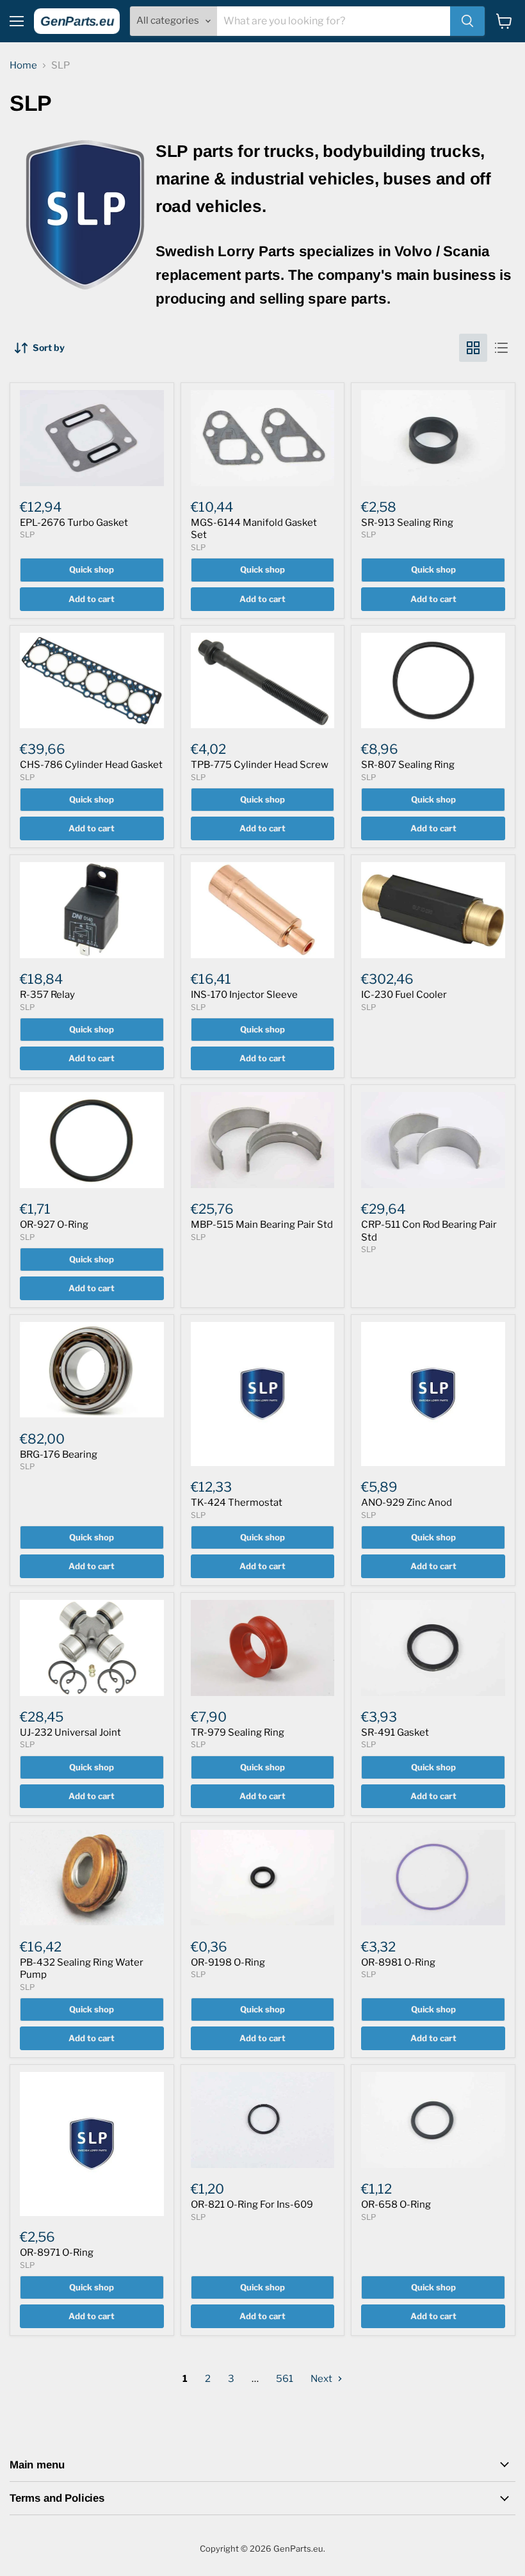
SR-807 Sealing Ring (408, 765)
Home (23, 66)
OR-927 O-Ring (54, 1225)
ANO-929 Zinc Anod (407, 1503)
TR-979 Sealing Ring (238, 1732)
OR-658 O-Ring (396, 2205)
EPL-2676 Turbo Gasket (74, 523)
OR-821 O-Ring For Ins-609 (252, 2205)
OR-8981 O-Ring (398, 1962)
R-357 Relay (47, 995)
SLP (27, 534)
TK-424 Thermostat (237, 1503)
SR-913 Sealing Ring (407, 523)
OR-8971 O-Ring (57, 2253)
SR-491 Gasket (395, 1732)
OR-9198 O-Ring (228, 1962)
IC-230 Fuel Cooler (404, 995)
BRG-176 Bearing (59, 1455)
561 (285, 2379)
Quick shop (92, 569)
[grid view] (473, 348)
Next (322, 2379)
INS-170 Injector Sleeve (244, 995)
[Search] (467, 21)
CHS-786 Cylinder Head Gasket (91, 765)
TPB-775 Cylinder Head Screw (260, 765)
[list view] (501, 348)
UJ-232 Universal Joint (70, 1732)
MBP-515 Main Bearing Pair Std (262, 1225)
